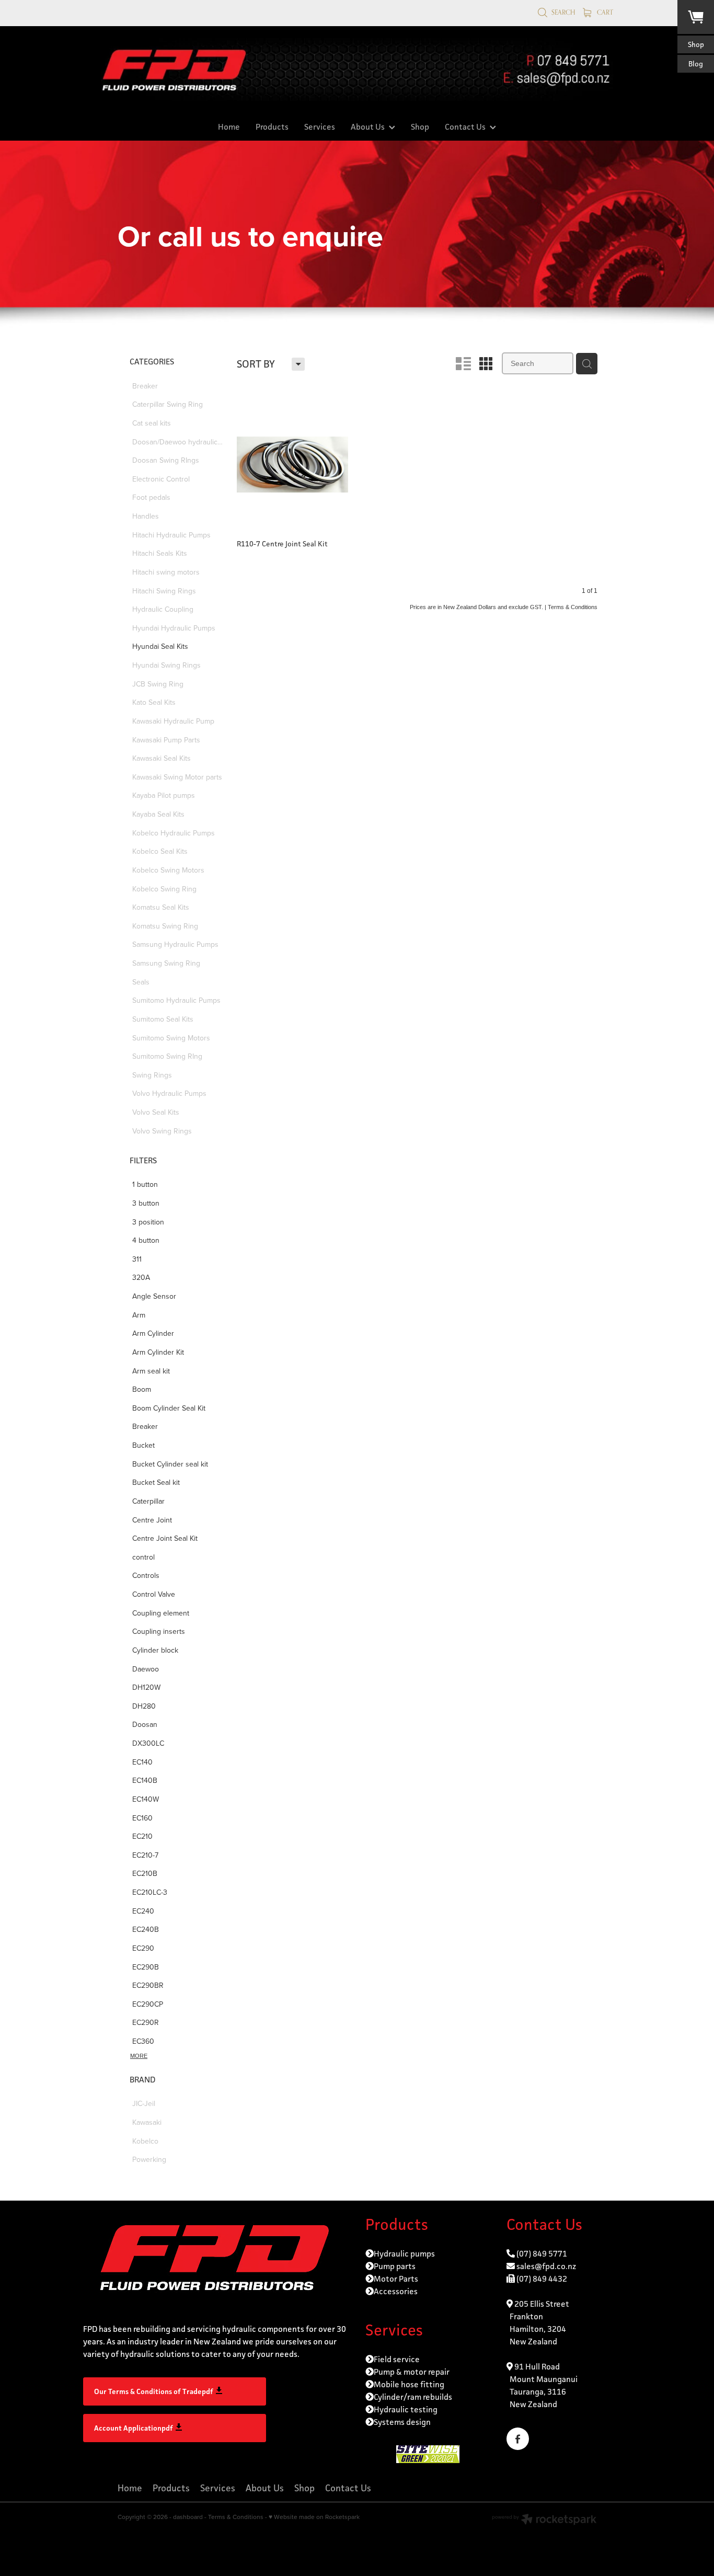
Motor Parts (396, 2279)
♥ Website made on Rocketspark (314, 2517)
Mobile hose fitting (409, 2384)
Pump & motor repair (412, 2372)
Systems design (402, 2422)
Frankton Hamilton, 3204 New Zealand (536, 2329)
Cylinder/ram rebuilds (413, 2397)
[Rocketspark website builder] (544, 2520)
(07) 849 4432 (542, 2279)
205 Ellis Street (541, 2304)
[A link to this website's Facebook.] (518, 2439)
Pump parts (395, 2266)
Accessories (396, 2291)
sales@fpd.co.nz (546, 2266)
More (139, 2056)
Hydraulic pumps (404, 2254)
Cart (604, 12)
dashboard (188, 2517)
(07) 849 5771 (542, 2254)
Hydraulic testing (406, 2409)
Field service (397, 2359)
